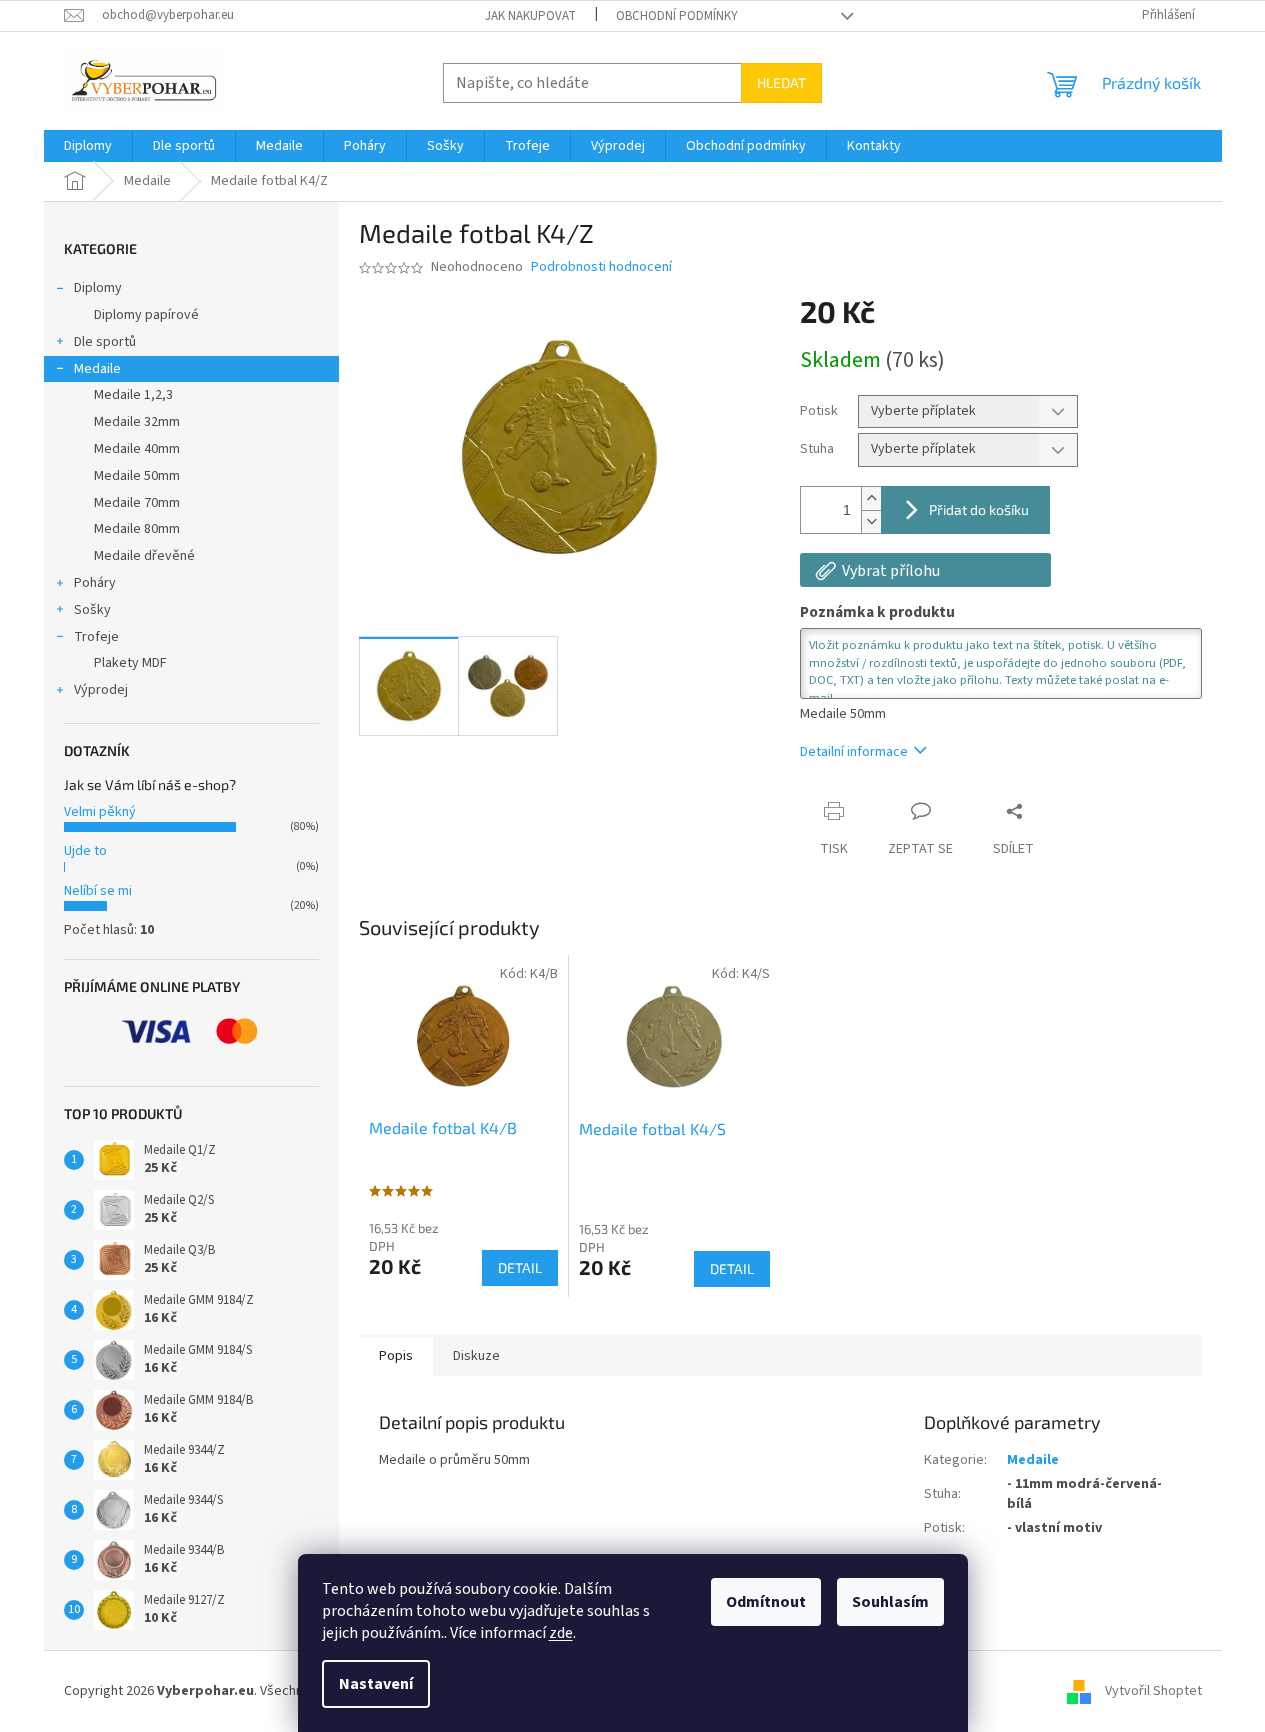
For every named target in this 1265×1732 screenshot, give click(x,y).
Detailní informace (854, 752)
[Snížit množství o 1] (871, 521)
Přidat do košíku (979, 509)
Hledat (781, 82)
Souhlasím (890, 1602)
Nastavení (376, 1684)
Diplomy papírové (146, 315)
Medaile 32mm (137, 422)
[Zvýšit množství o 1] (871, 498)
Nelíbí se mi (98, 891)
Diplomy (98, 288)
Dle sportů (105, 342)
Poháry (95, 583)
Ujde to (85, 851)
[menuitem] (88, 146)
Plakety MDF (130, 663)
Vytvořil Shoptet (1153, 1691)
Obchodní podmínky (677, 16)
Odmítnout (766, 1602)
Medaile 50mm (137, 476)
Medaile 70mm (137, 503)
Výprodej (101, 690)
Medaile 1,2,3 (133, 395)
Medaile (97, 369)
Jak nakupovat (530, 16)
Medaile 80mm (137, 529)
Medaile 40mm (137, 449)
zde (561, 1633)
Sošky (92, 610)
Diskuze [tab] (476, 1356)
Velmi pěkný (100, 812)
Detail (520, 1267)
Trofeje (96, 637)
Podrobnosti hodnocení (601, 267)
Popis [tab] (396, 1356)
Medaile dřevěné (144, 556)
